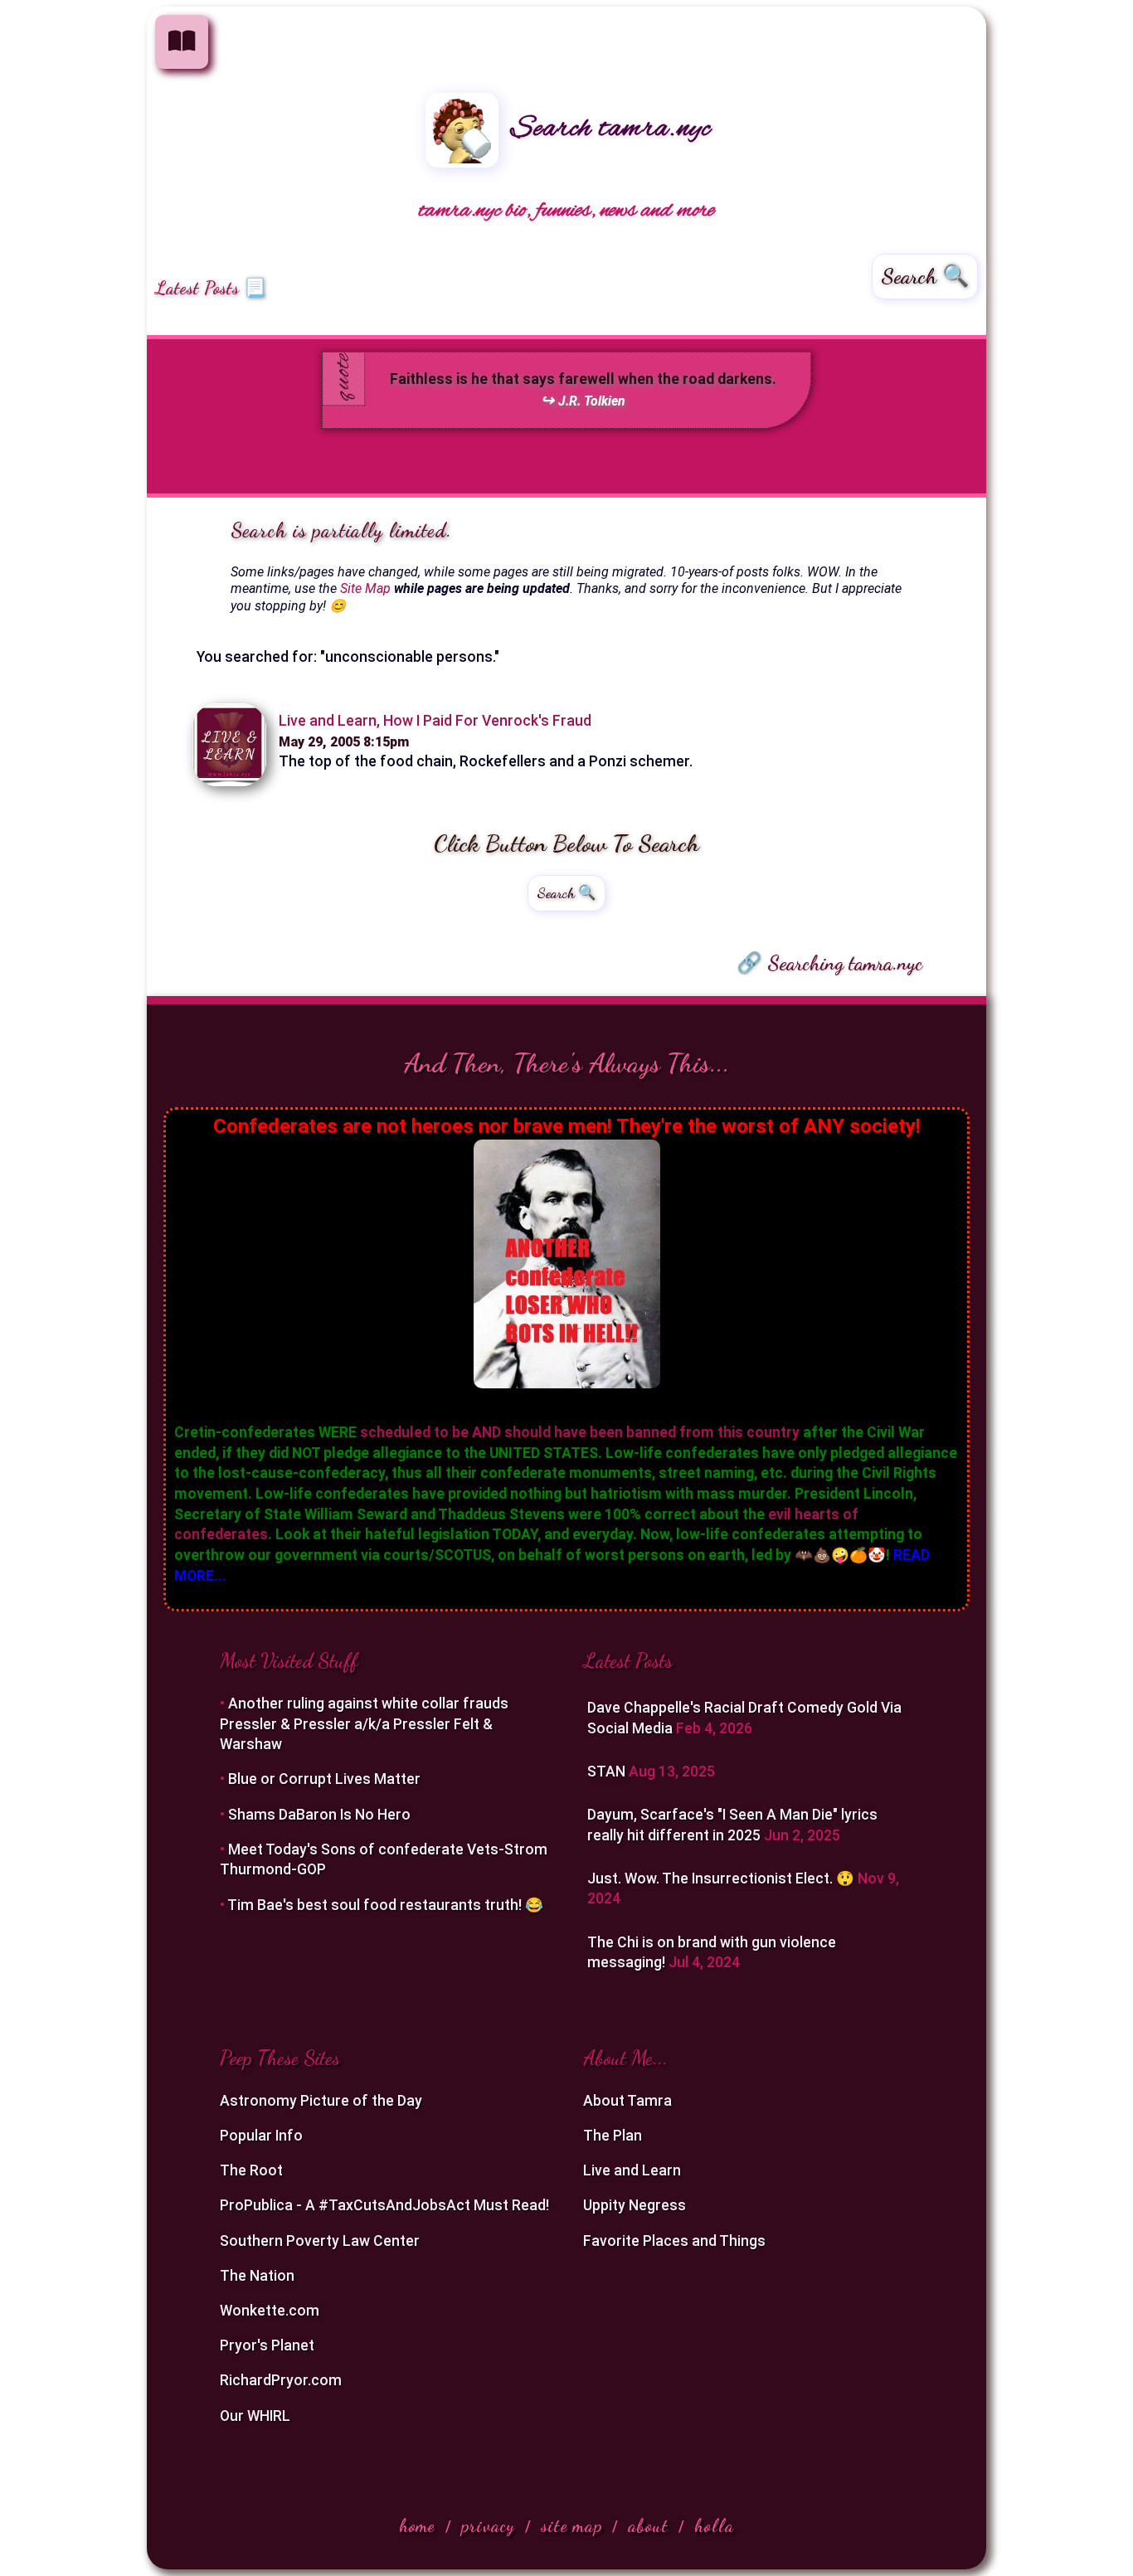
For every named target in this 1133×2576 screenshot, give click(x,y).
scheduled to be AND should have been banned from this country (580, 1432)
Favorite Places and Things (674, 2241)
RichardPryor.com (281, 2380)
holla (714, 2526)
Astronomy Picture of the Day (321, 2101)
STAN (608, 1772)
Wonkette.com (270, 2311)
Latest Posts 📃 (211, 288)
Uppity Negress (635, 2205)
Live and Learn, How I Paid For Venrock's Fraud (435, 721)
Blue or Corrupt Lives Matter (324, 1779)
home (417, 2526)
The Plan (613, 2136)
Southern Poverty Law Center (320, 2241)
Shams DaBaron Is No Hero (319, 1815)
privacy (488, 2526)
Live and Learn (632, 2170)
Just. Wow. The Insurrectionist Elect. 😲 (722, 1879)
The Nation (257, 2276)
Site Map (365, 588)
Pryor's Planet (267, 2345)
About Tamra (627, 2101)
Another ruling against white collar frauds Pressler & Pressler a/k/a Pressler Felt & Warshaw (364, 1724)
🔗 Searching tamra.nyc (829, 963)
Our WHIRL (255, 2416)
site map (571, 2526)
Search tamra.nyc (607, 129)
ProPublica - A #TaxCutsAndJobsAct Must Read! (384, 2205)
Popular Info (261, 2136)
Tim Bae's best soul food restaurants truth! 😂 (385, 1905)
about (648, 2526)
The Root (251, 2170)
